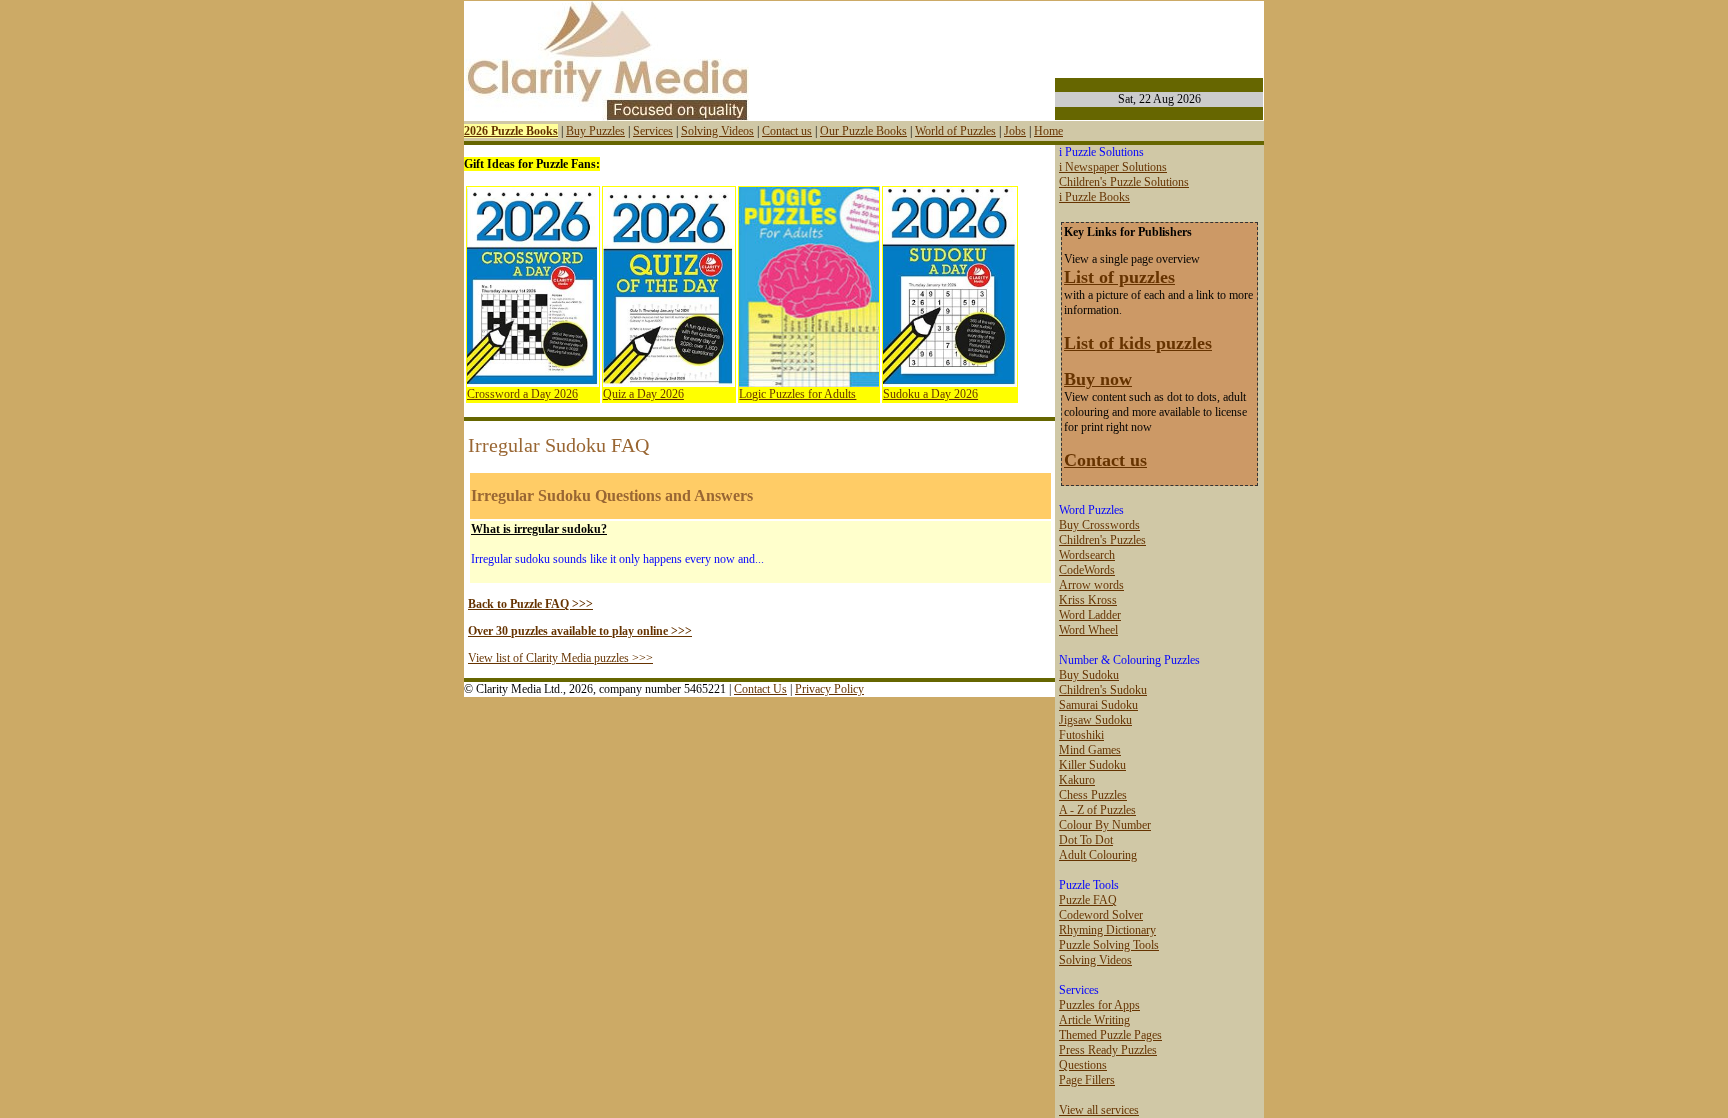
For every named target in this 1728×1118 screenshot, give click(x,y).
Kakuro (1077, 780)
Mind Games (1090, 750)
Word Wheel (1088, 630)
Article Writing (1094, 1020)
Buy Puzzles (595, 131)
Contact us (787, 131)
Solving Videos (717, 131)
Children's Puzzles (1102, 540)
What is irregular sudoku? (539, 529)
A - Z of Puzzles (1097, 810)
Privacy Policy (829, 689)
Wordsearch (1087, 555)
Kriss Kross (1088, 600)
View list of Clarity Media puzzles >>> (560, 658)
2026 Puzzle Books (511, 131)
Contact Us (760, 689)
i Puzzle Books (1094, 197)
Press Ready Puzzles (1108, 1050)
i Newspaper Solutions (1113, 167)
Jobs (1015, 131)
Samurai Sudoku (1098, 705)
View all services (1099, 1110)
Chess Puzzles (1093, 795)
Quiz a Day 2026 (643, 394)
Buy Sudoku (1089, 675)
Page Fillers (1087, 1080)
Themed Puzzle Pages (1110, 1035)
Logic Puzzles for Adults (797, 394)
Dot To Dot (1086, 840)
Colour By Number (1105, 825)
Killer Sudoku (1092, 765)
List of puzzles (1119, 277)
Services (653, 131)
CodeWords (1087, 570)
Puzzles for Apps (1099, 1005)
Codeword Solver (1101, 915)
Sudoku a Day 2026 (930, 394)
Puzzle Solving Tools (1109, 945)
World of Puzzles (955, 131)
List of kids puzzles (1138, 343)
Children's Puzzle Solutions (1124, 182)
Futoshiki (1081, 735)
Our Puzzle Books (863, 131)
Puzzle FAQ (1088, 900)
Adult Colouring (1098, 855)
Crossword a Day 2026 (522, 394)
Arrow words (1091, 585)
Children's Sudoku (1103, 690)
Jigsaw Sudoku (1095, 720)
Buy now (1098, 379)
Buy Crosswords (1099, 525)
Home (1048, 131)
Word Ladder (1090, 615)
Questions (1083, 1065)
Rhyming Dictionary (1107, 930)
